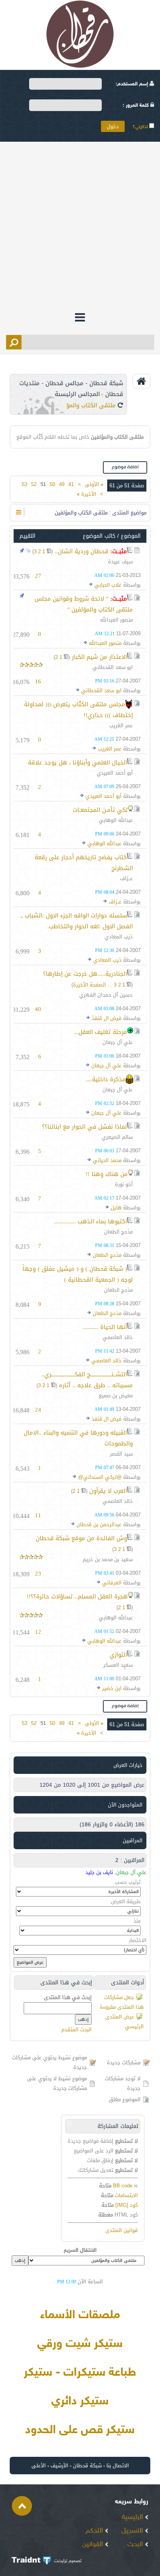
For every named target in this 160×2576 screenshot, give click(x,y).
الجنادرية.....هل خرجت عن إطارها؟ (85, 974)
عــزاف (126, 878)
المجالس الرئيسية (77, 394)
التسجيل (133, 2531)
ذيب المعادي (119, 937)
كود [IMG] (127, 2205)
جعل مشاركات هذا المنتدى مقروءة (122, 2002)
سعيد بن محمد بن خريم (108, 1559)
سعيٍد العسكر (118, 1665)
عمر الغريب (121, 725)
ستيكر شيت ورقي (80, 2344)
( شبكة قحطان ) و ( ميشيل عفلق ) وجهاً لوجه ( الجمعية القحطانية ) (78, 1274)
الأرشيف (59, 2466)
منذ (137, 1921)
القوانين (94, 2545)
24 (38, 1410)
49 (62, 484)
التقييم (27, 536)
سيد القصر (121, 1454)
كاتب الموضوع (99, 536)
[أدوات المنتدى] (19, 512)
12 (38, 1632)
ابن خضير (112, 1688)
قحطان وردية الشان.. (82, 551)
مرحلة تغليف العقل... (100, 1032)
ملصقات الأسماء (80, 2315)
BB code (123, 2186)
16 (38, 681)
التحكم (95, 2531)
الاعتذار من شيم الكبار (99, 657)
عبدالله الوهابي (116, 820)
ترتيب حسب (128, 1882)
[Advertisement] (80, 226)
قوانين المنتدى (122, 2230)
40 (38, 1009)
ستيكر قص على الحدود (80, 2430)
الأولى (94, 484)
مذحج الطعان (118, 1232)
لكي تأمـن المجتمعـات (100, 810)
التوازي (118, 1655)
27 (38, 576)
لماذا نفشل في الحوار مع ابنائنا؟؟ (84, 1127)
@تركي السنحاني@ (100, 1477)
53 (24, 484)
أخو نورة (124, 1184)
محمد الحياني (107, 1160)
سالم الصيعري (117, 1137)
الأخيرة (87, 494)
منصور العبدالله (117, 620)
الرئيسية (133, 2517)
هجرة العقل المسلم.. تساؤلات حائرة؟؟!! (77, 1596)
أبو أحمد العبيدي (115, 773)
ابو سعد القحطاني (113, 667)
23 (38, 1574)
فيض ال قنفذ (107, 1018)
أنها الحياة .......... (105, 1327)
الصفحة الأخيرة (90, 985)
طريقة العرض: (125, 1901)
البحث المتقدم (77, 2030)
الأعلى (39, 2466)
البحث (136, 2545)
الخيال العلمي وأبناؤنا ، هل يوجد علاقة (77, 763)
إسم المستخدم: (133, 84)
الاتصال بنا (118, 2466)
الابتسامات (126, 2195)
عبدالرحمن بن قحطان (99, 1524)
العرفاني (112, 1583)
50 (52, 484)
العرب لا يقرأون (108, 1491)
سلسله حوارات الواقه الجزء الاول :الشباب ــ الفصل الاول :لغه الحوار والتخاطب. (77, 921)
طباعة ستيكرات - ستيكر (80, 2373)
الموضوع (131, 536)
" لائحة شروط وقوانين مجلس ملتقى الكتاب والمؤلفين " (84, 604)
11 (38, 1515)
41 (71, 484)
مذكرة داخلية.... (106, 1079)
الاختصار (138, 1940)
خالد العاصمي (118, 1337)
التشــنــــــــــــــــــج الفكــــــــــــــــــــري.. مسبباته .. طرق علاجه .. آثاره (87, 1380)
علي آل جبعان (118, 1042)
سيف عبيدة (120, 562)
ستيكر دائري (80, 2402)
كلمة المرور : (137, 106)
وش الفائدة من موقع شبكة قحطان (81, 1538)
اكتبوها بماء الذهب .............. (90, 1221)
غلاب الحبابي (108, 585)
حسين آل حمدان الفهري (106, 995)
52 (34, 484)
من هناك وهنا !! (107, 1174)
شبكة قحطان (87, 2466)
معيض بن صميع (116, 1396)
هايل (116, 1208)
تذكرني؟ (141, 127)
